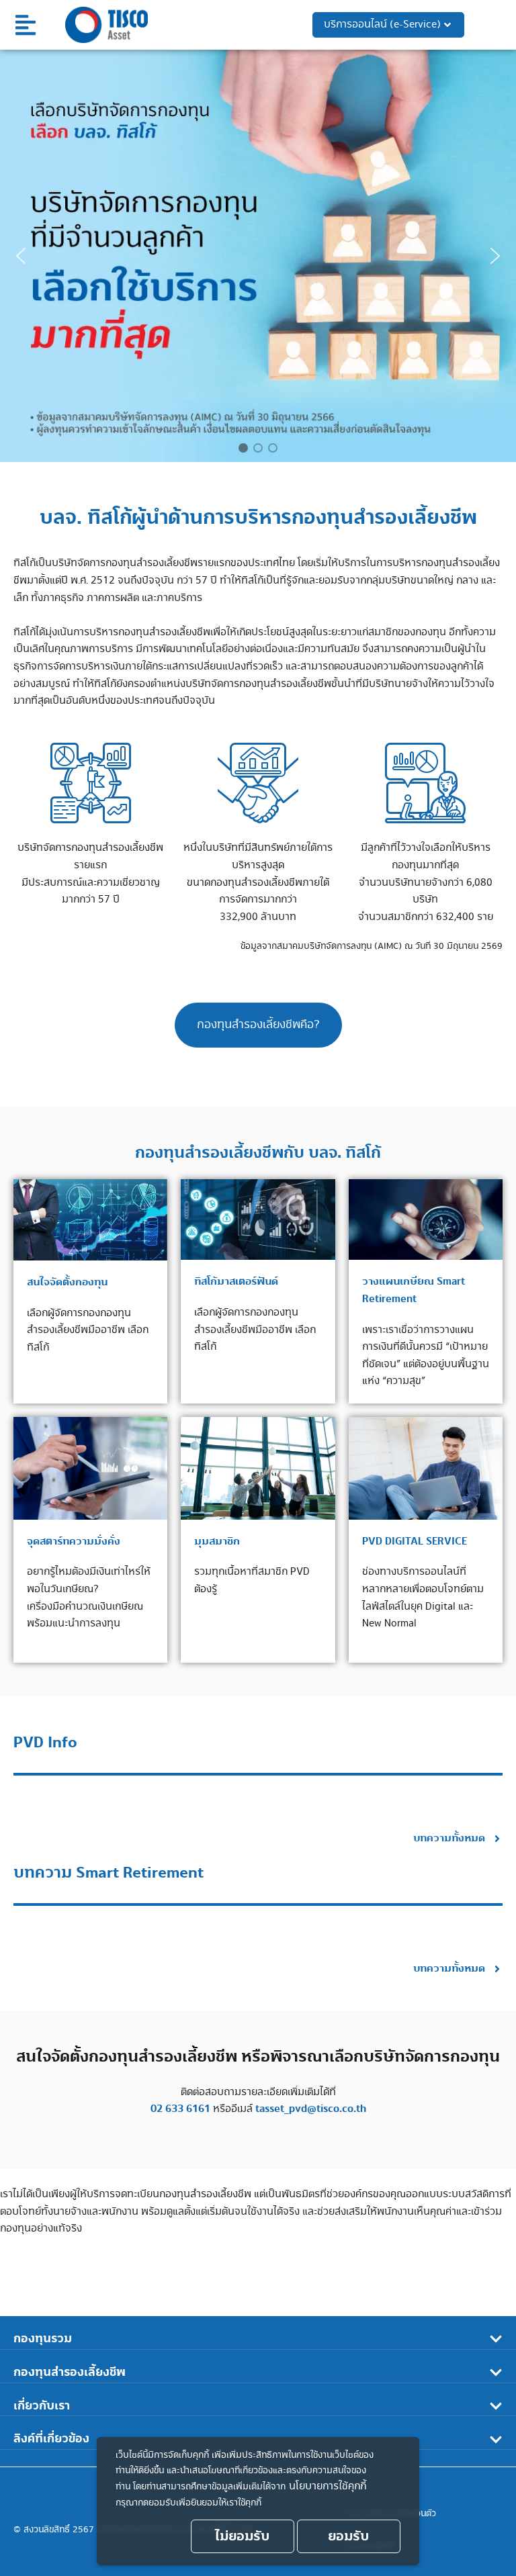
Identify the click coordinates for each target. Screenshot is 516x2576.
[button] (26, 25)
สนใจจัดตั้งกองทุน (67, 1282)
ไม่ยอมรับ (242, 2536)
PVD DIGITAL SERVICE (415, 1542)
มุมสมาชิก (217, 1542)
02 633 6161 (180, 2109)
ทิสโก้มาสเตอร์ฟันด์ (236, 1282)
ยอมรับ (348, 2536)
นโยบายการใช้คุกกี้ (328, 2486)
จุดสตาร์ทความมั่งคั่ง (74, 1542)
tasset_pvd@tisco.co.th (311, 2109)
